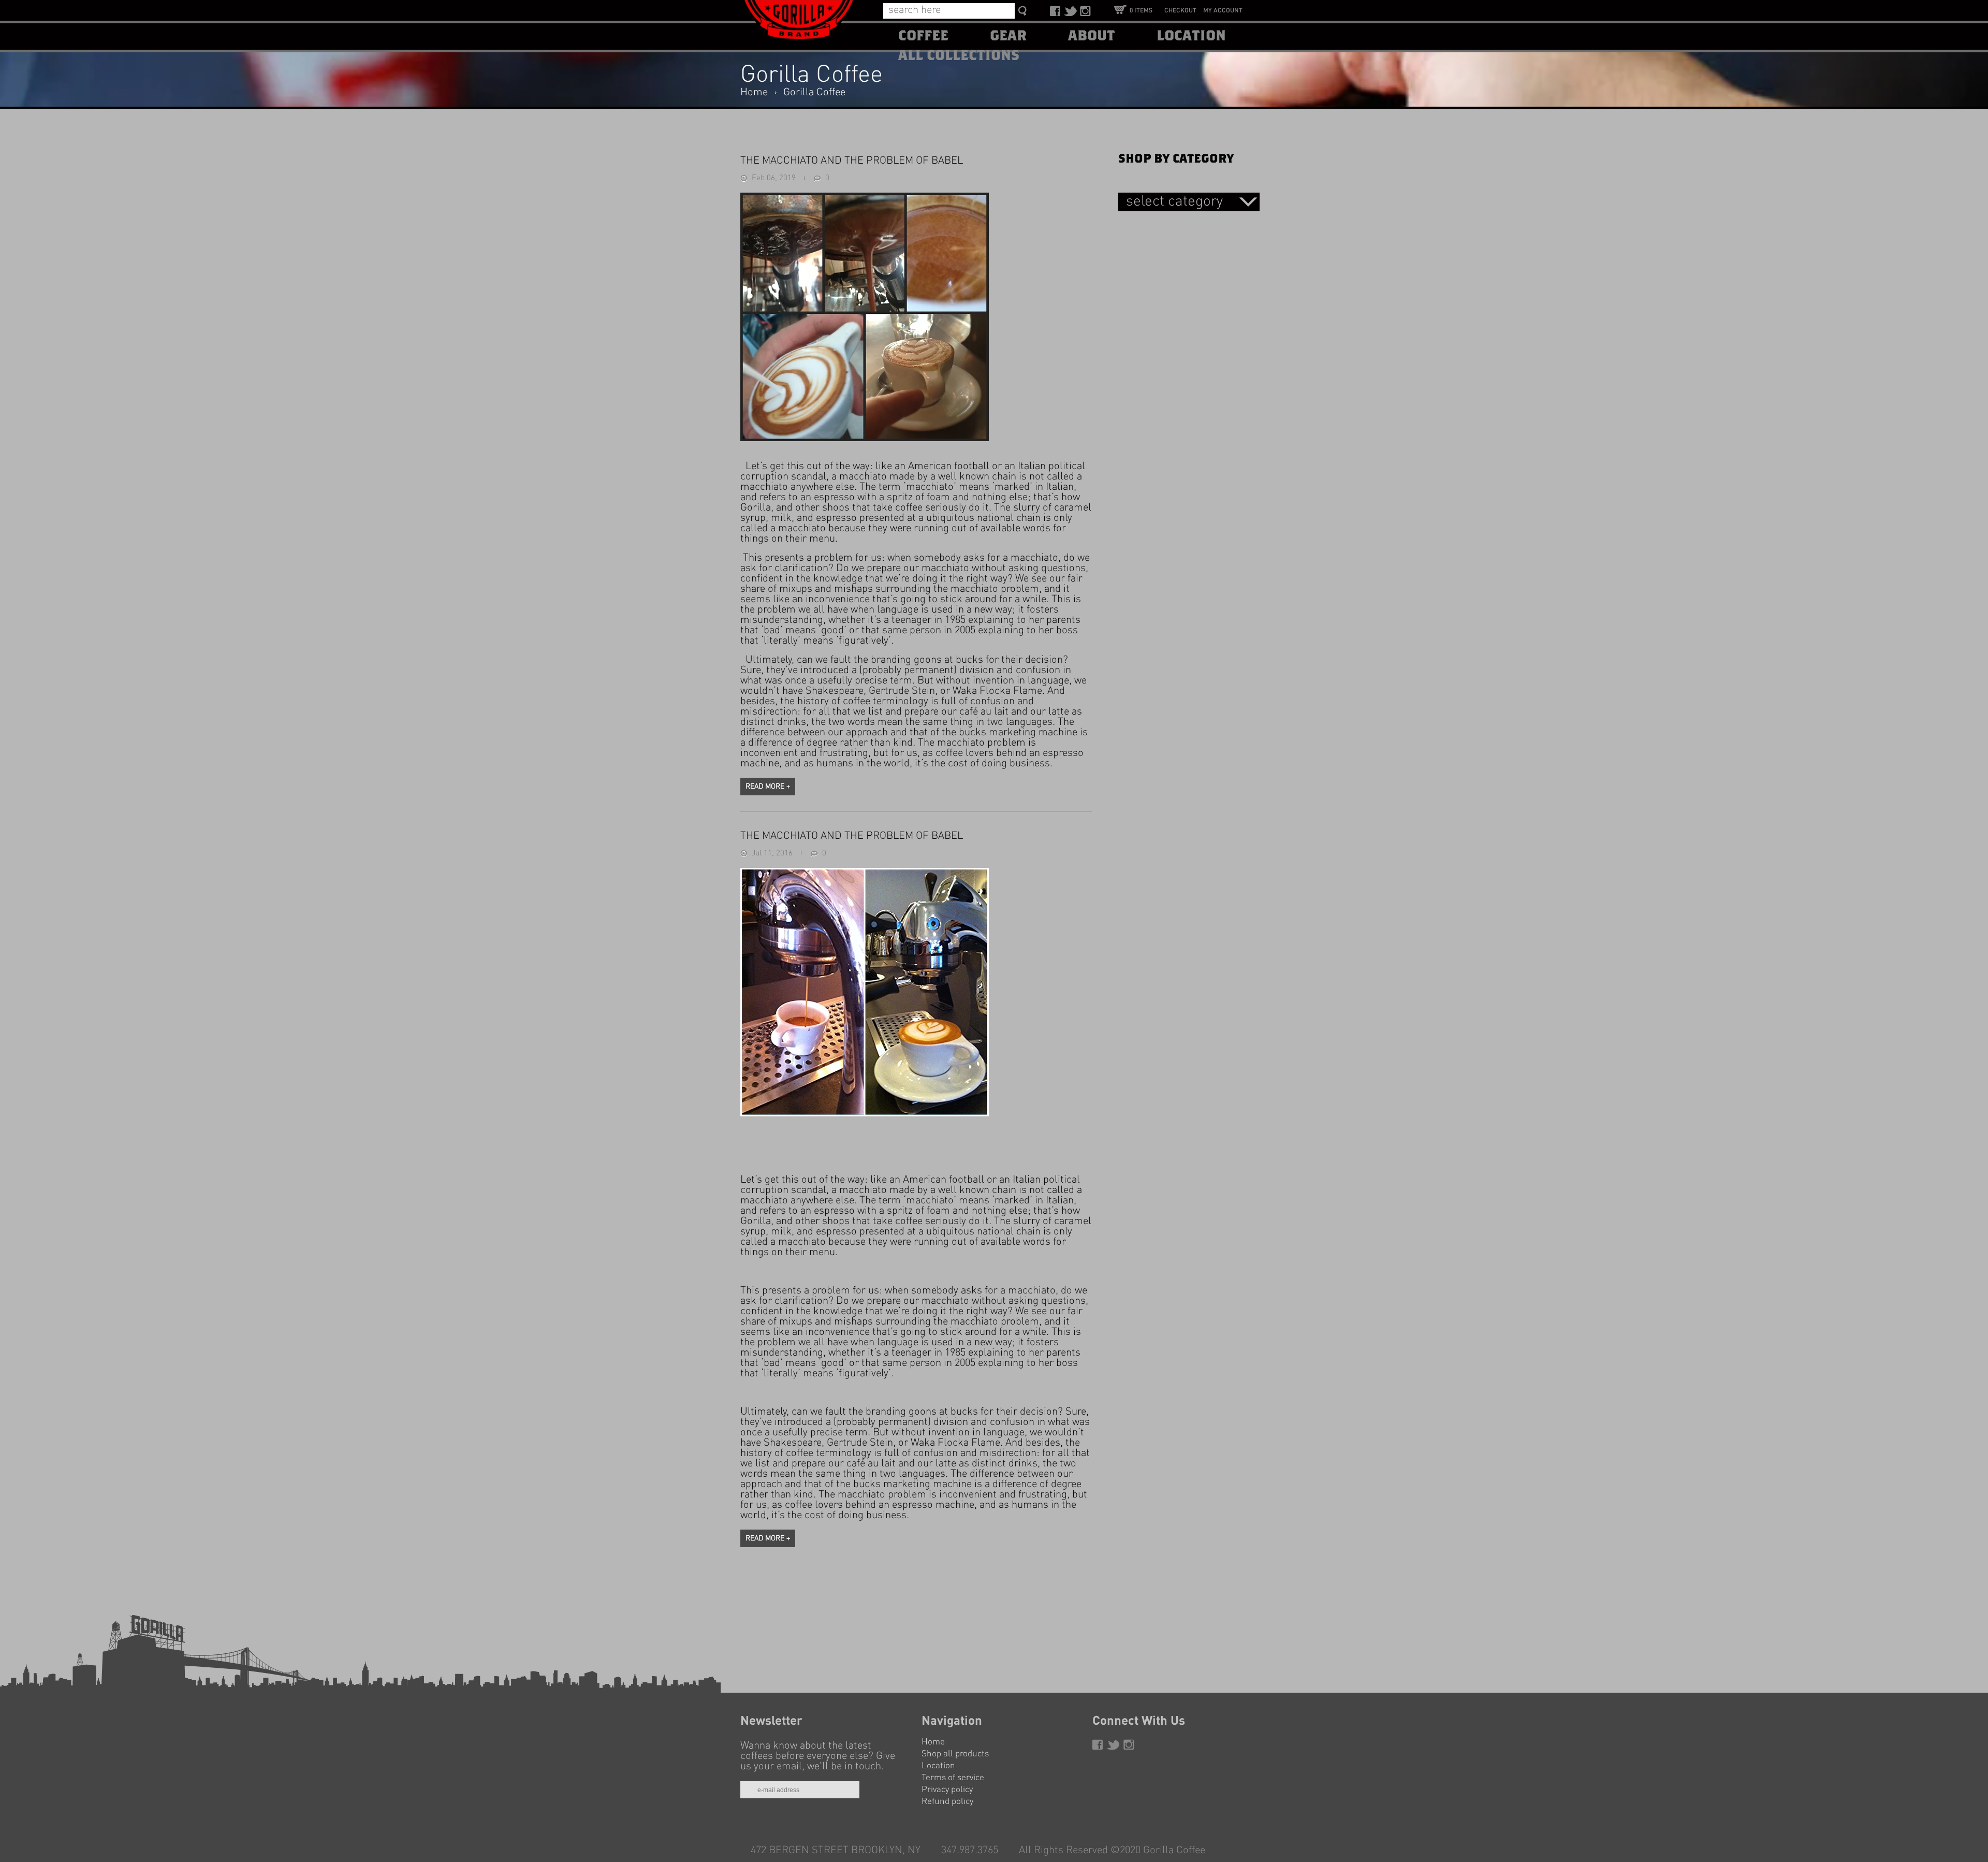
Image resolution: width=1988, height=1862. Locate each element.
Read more (768, 787)
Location (1191, 36)
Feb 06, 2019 (774, 178)
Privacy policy (947, 1790)
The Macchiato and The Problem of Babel (852, 161)
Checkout (1180, 11)
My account (1223, 11)
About (1092, 36)
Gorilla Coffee (814, 93)
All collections (959, 56)
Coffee (923, 36)
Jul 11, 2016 (772, 854)
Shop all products (955, 1754)
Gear (1008, 36)
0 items (1141, 11)
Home (754, 93)
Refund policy (947, 1802)
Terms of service (953, 1778)
